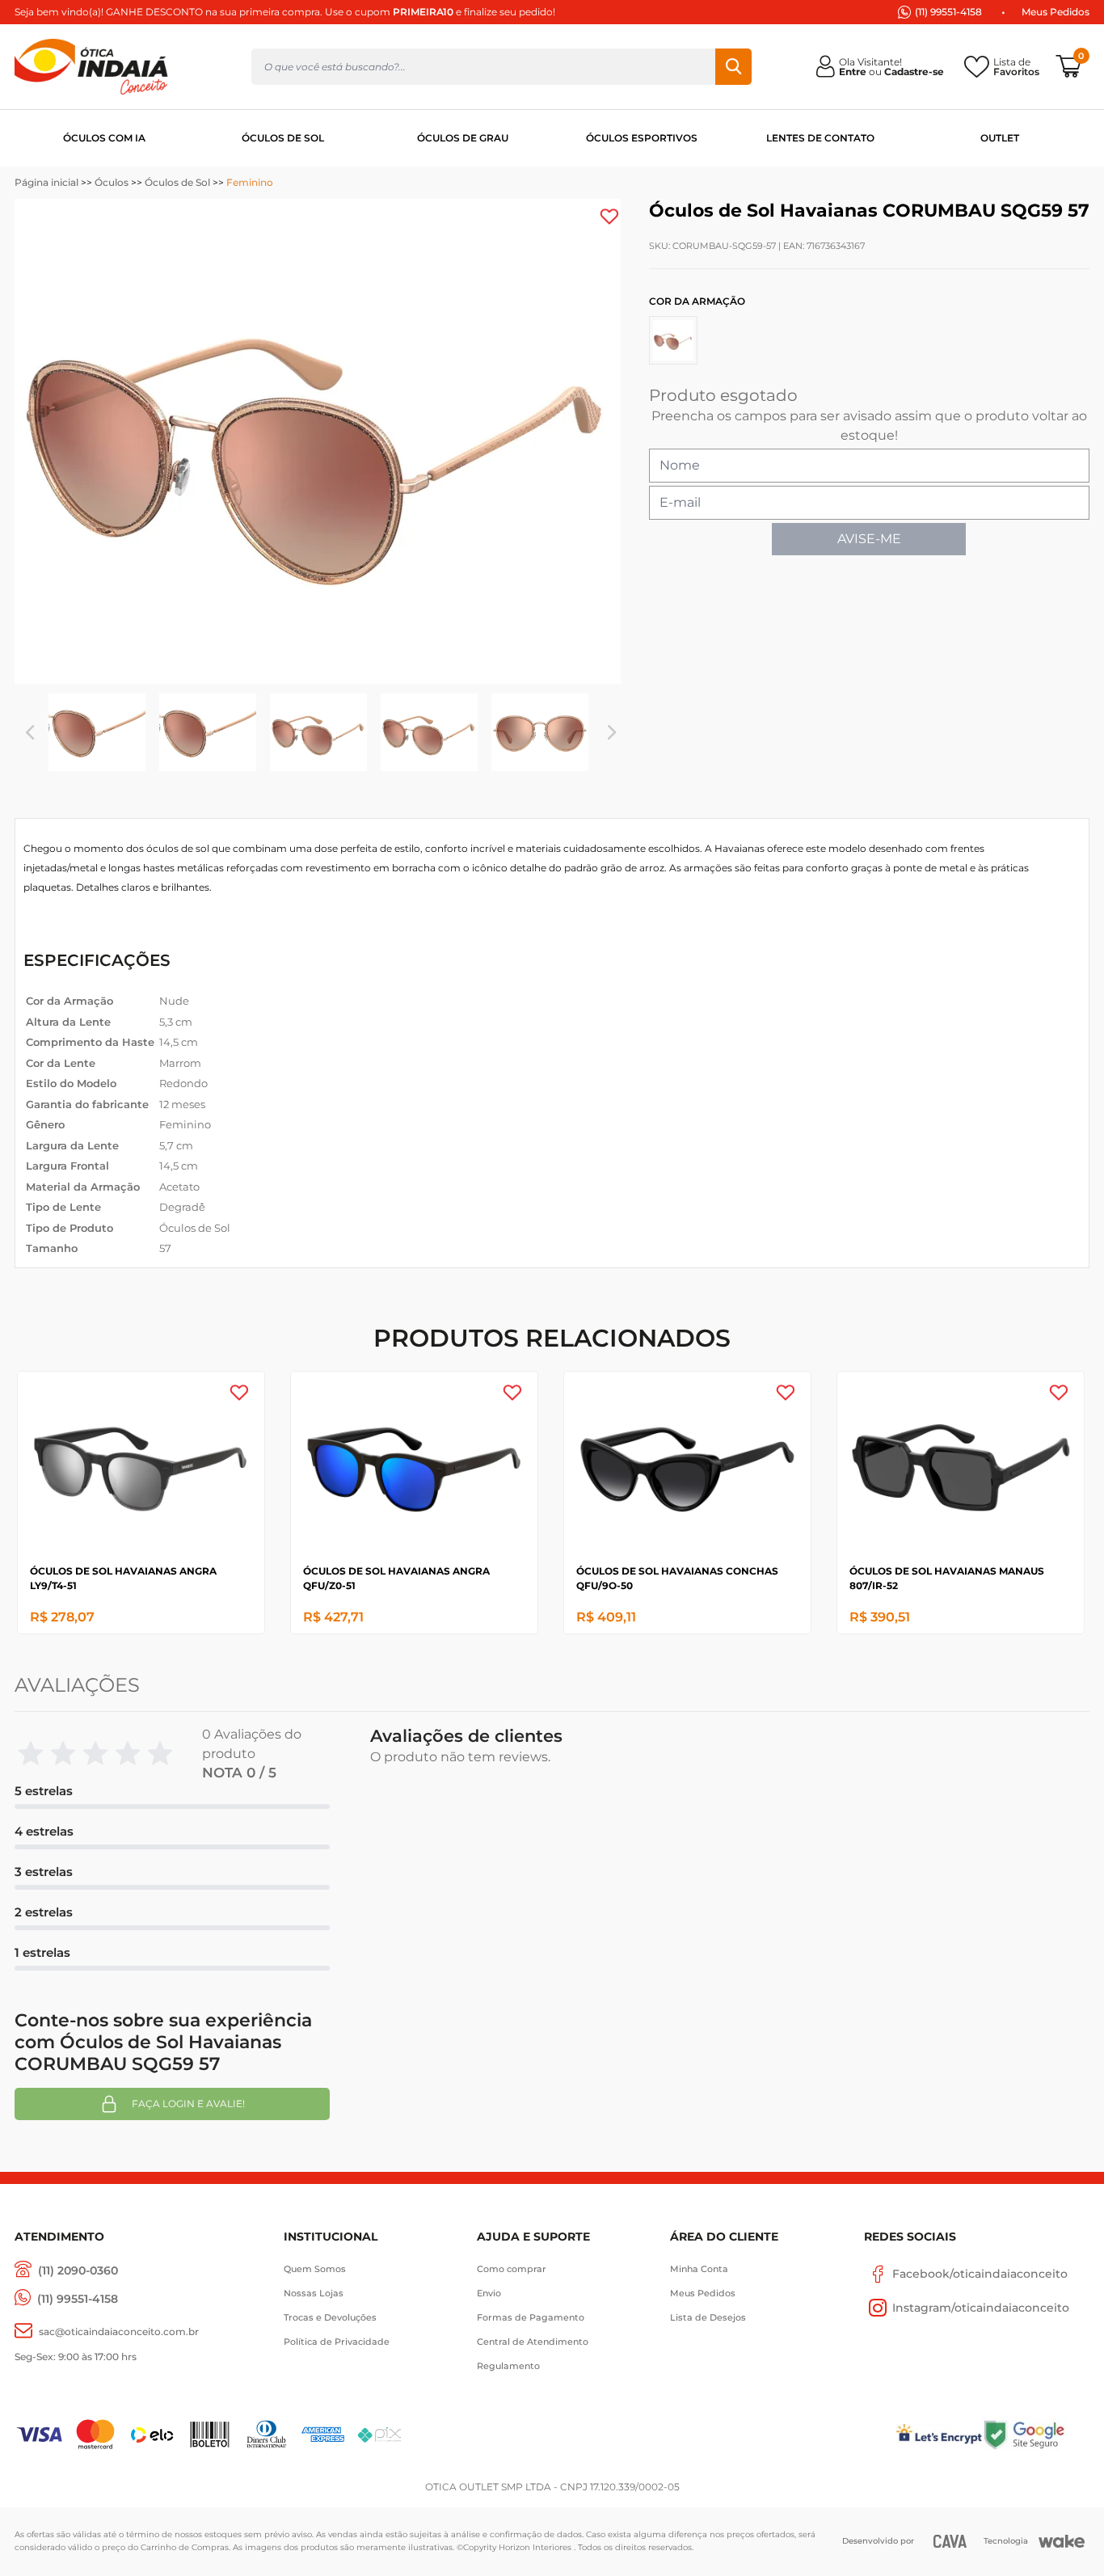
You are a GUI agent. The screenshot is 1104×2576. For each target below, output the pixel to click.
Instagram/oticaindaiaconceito (981, 2308)
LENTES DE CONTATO (820, 138)
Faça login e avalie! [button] (188, 2104)
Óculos (112, 182)
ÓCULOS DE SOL (283, 138)
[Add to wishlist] (609, 217)
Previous (30, 732)
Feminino (250, 182)
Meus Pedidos (1056, 12)
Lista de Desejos (708, 2317)
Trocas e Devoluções (330, 2317)
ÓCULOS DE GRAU (463, 138)
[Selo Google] (1036, 2434)
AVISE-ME (869, 539)
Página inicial (46, 182)
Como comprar (512, 2269)
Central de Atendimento (533, 2342)
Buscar (733, 67)
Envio (489, 2293)
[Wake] (1062, 2541)
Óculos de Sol (177, 182)
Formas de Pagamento (531, 2317)
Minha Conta (699, 2269)
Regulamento (508, 2366)
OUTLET (1000, 138)
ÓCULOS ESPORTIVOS (642, 138)
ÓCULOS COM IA (104, 138)
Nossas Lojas (314, 2293)
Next (612, 732)
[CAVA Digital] (950, 2541)
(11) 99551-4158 (948, 12)
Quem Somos (315, 2269)
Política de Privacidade (337, 2342)
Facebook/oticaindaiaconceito (980, 2274)
